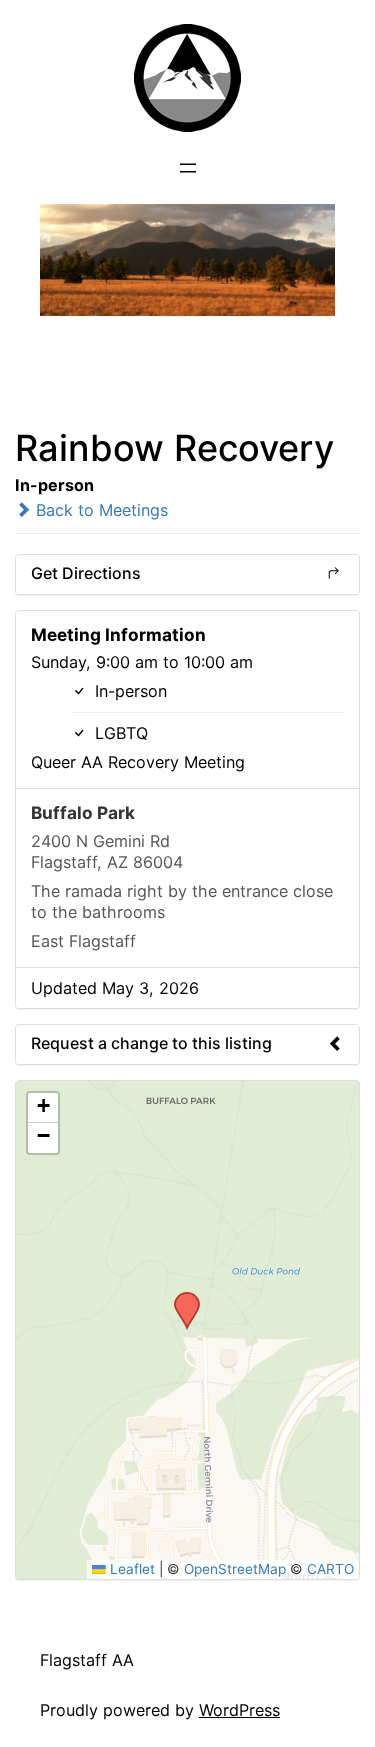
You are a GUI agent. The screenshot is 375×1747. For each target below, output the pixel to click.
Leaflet (130, 1569)
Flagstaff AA (87, 1660)
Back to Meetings (99, 510)
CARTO (330, 1569)
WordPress (239, 1710)
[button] (180, 1298)
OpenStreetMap (235, 1569)
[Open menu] (188, 168)
